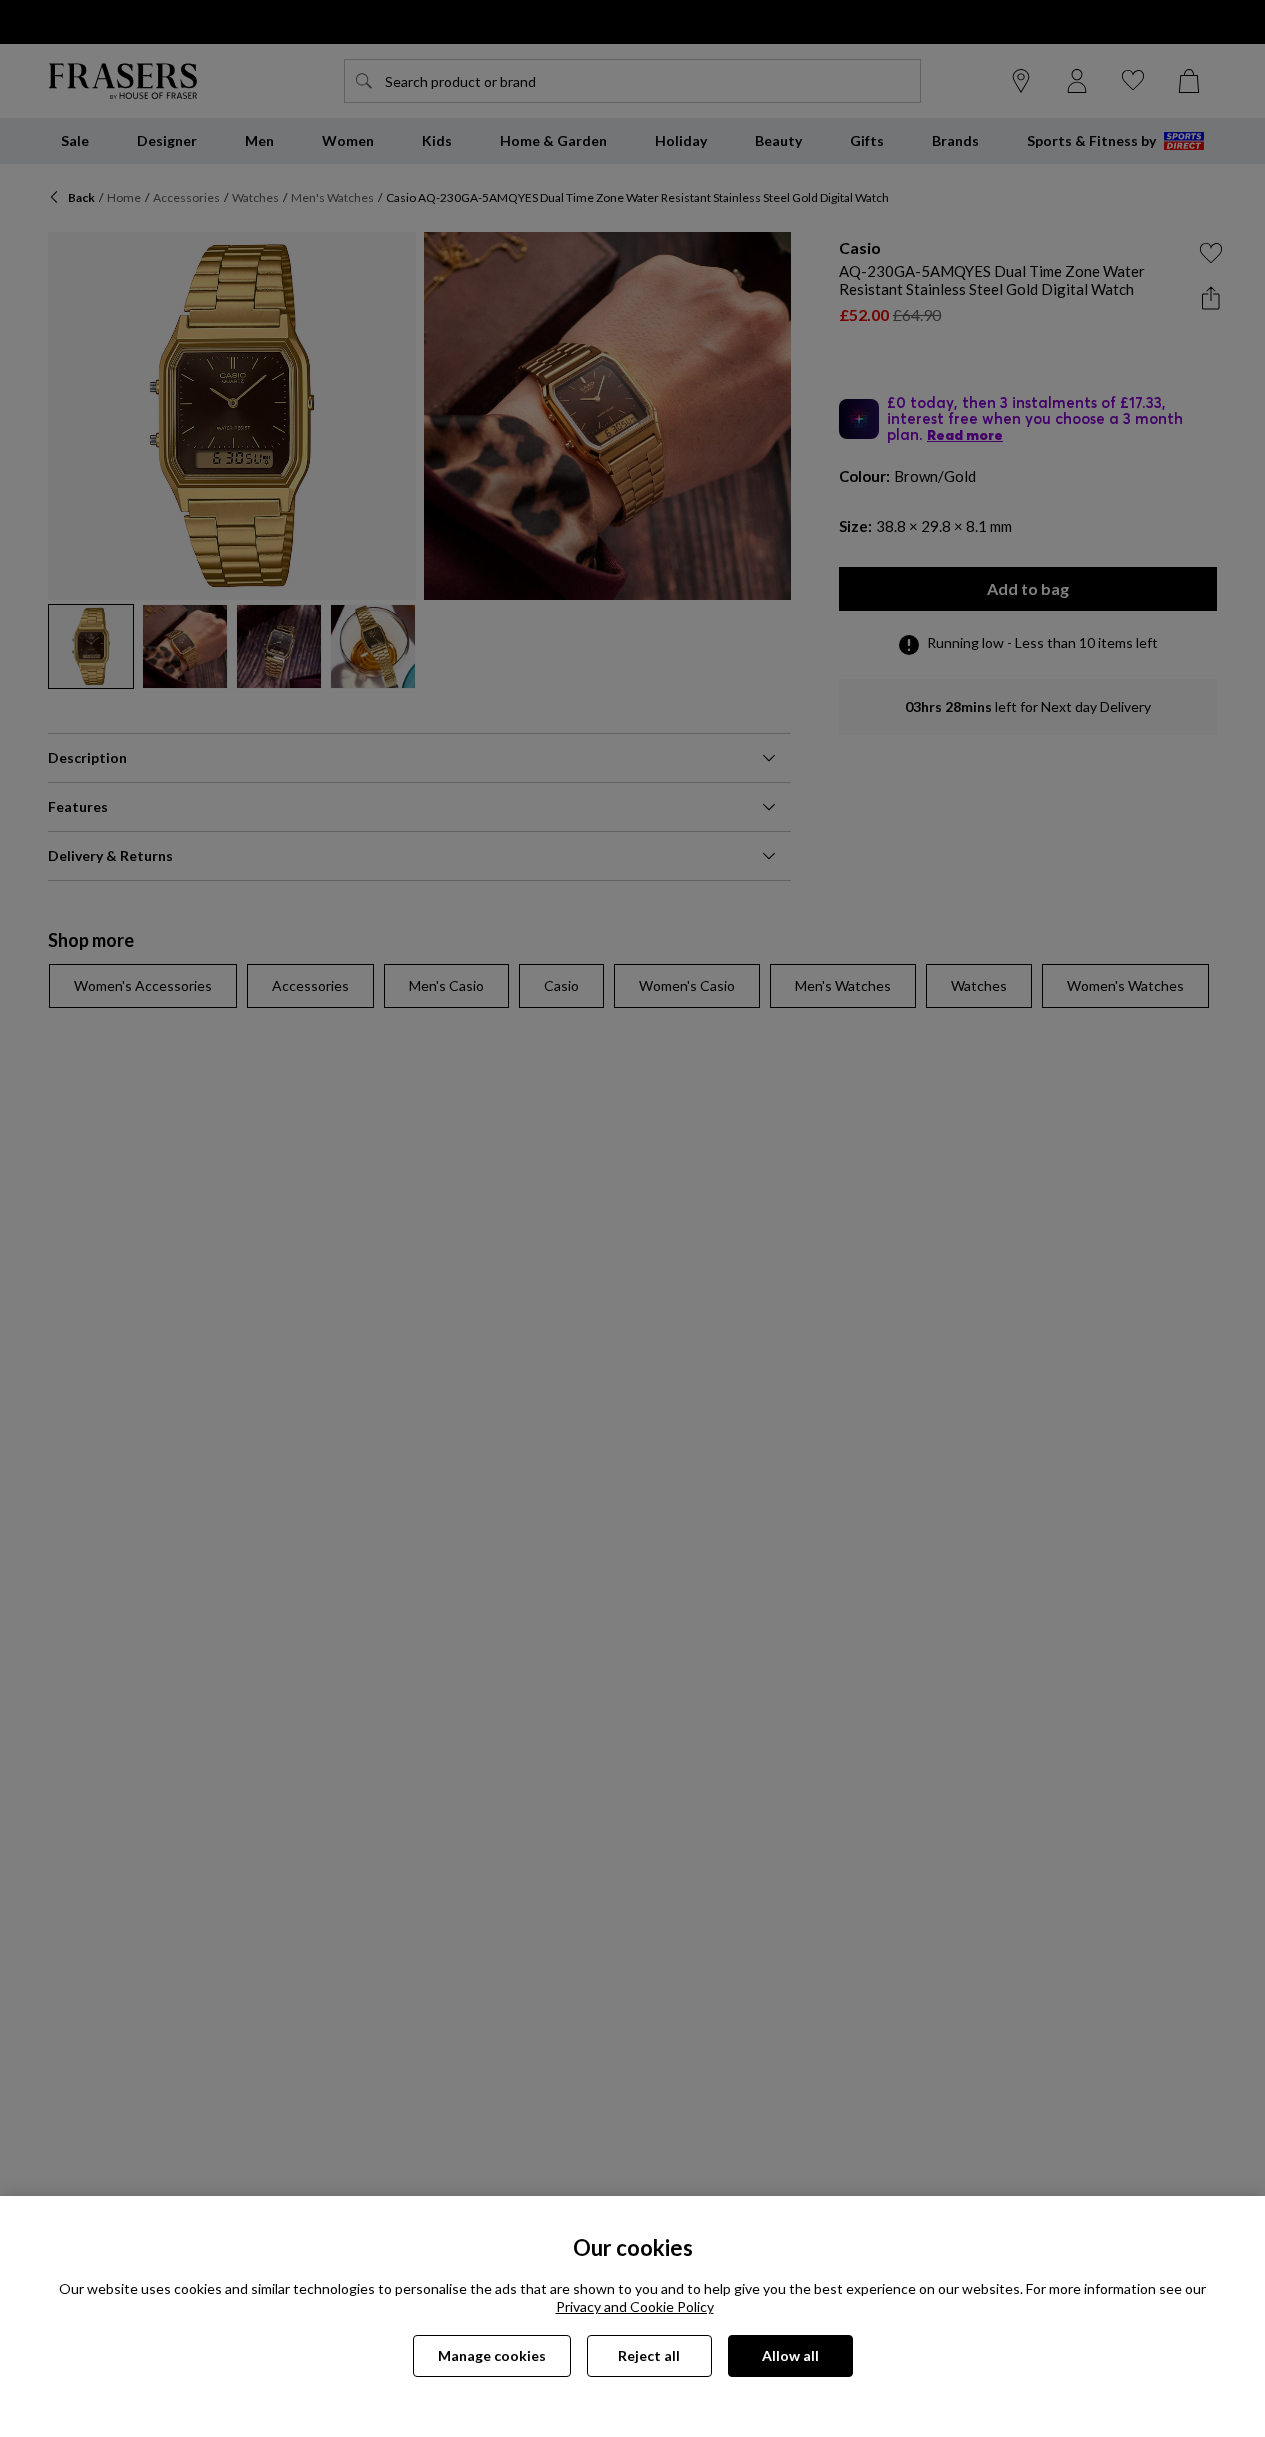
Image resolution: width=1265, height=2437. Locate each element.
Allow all (790, 2355)
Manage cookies (492, 2355)
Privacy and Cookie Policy (635, 2306)
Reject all (649, 2355)
